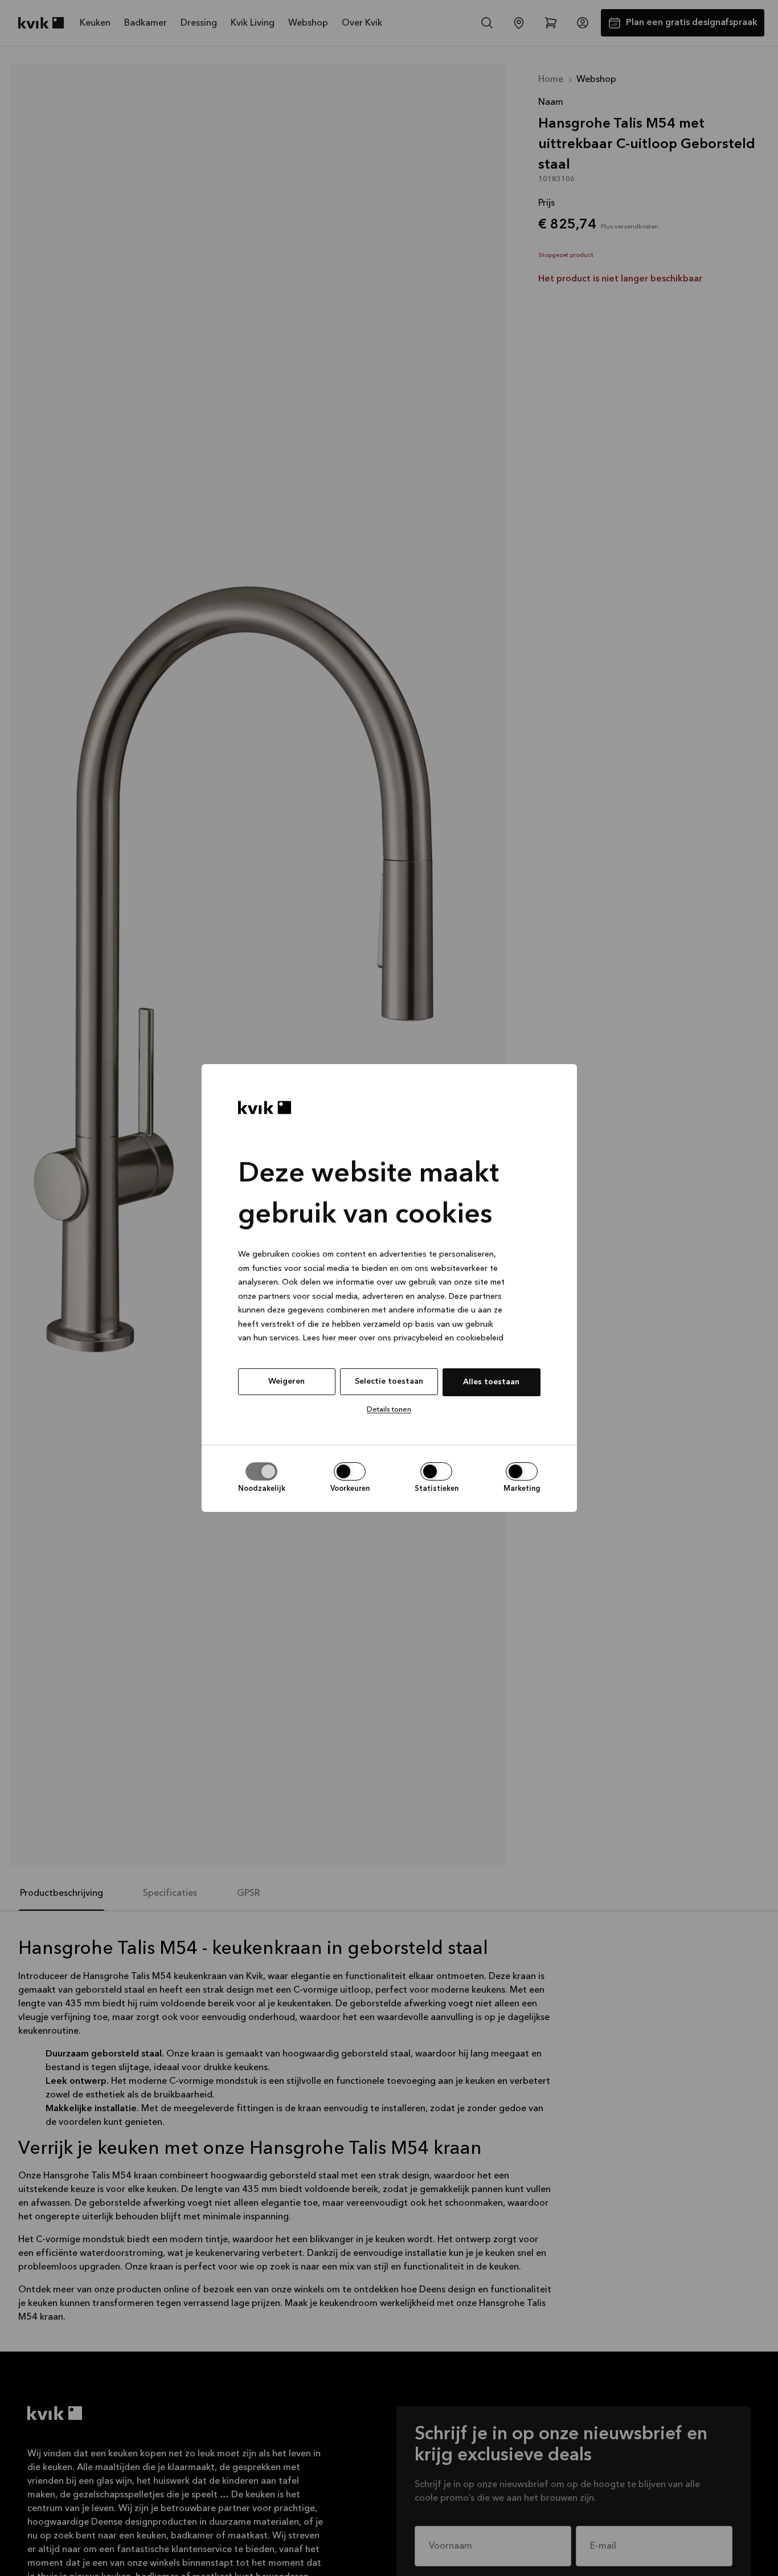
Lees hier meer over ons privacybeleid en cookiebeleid (403, 1339)
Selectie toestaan (389, 1381)
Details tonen (389, 1410)
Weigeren (286, 1381)
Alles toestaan (491, 1382)
